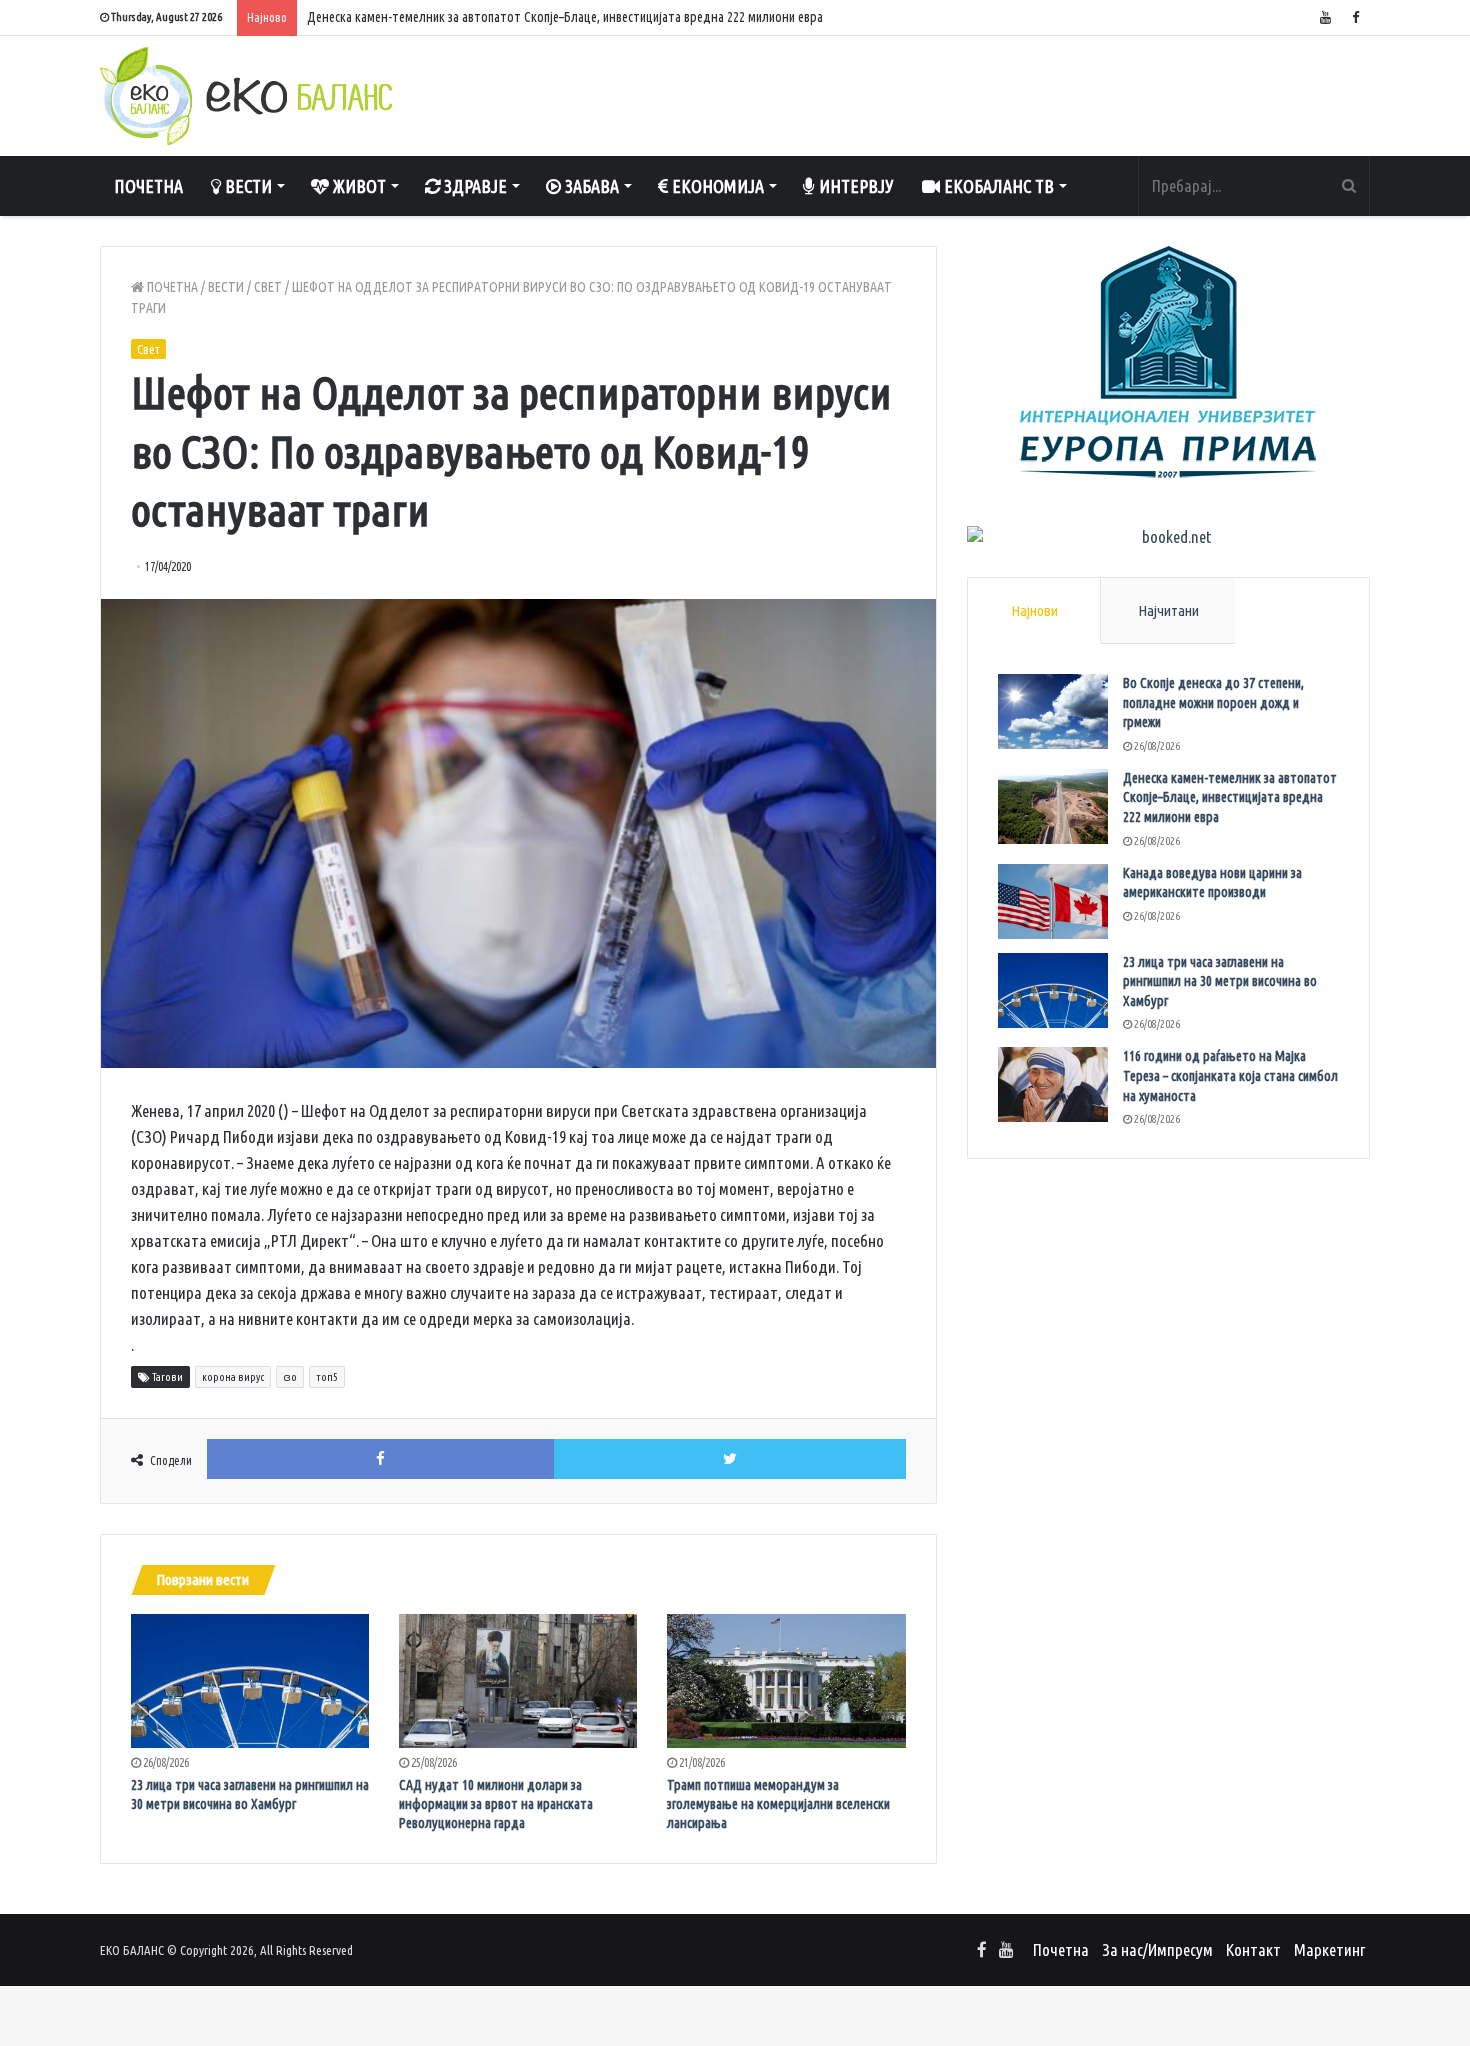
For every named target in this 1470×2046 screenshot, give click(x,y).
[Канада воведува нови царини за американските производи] (1053, 901)
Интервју (854, 186)
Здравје (473, 186)
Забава (590, 186)
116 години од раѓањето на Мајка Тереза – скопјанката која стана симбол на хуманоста (1230, 1075)
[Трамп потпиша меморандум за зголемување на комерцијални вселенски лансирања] (786, 1681)
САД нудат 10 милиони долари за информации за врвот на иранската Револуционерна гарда (496, 1804)
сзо (290, 1377)
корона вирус (233, 1377)
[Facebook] (1355, 17)
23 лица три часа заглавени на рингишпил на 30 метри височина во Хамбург (1220, 981)
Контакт (1253, 1949)
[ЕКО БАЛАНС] (246, 96)
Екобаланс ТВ (997, 186)
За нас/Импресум (1157, 1949)
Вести (246, 186)
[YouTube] (1325, 17)
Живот (357, 186)
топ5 (327, 1377)
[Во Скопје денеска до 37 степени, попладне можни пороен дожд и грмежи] (1053, 711)
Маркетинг (1329, 1949)
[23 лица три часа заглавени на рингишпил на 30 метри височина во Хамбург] (250, 1681)
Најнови (1034, 610)
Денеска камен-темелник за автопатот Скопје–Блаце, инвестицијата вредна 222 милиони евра (1230, 797)
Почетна (148, 186)
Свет (268, 287)
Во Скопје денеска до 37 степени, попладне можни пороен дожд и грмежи (1213, 702)
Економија (716, 186)
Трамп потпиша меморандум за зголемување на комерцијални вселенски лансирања (778, 1804)
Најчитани (1168, 610)
